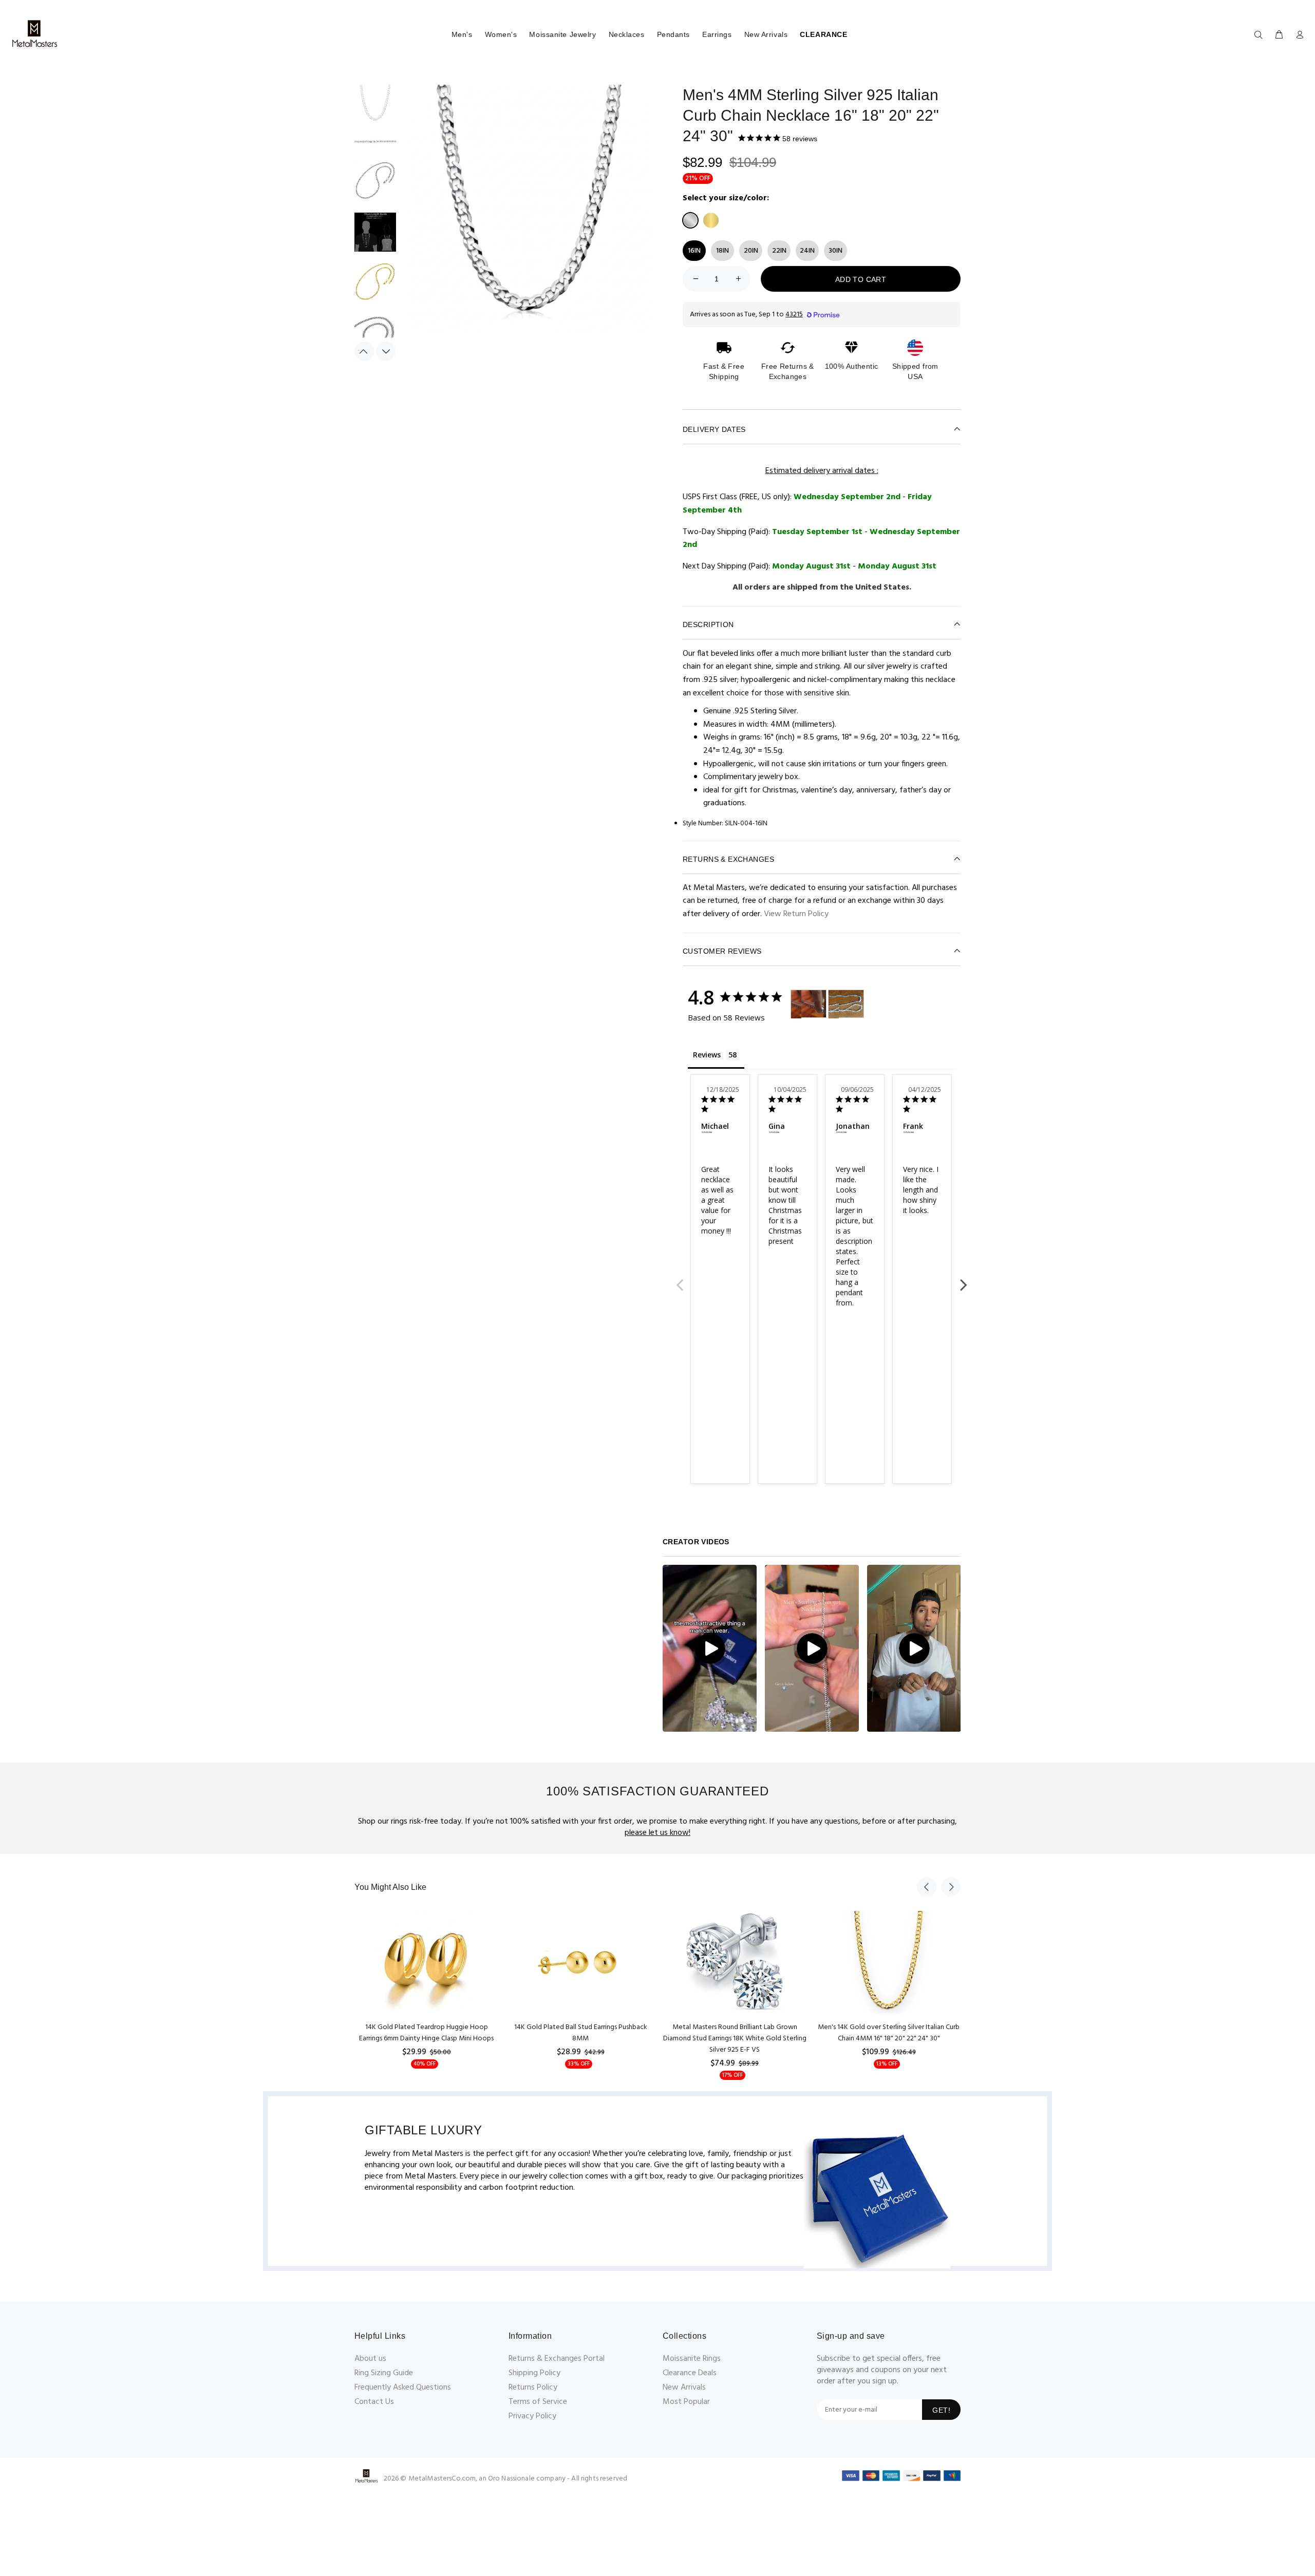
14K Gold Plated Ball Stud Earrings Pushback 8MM (581, 2033)
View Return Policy (796, 914)
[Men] (796, 1004)
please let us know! (657, 1833)
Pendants (673, 34)
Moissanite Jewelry (562, 34)
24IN (807, 251)
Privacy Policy (532, 2416)
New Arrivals (766, 34)
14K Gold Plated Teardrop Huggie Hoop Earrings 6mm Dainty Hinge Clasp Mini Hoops (426, 2033)
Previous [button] (364, 351)
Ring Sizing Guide (384, 2373)
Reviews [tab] (707, 1055)
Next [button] (386, 351)
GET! (941, 2410)
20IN (751, 251)
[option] (375, 108)
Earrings (717, 34)
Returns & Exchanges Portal (557, 2359)
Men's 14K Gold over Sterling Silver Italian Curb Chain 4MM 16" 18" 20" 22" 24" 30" (889, 2033)
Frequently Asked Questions (403, 2388)
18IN (722, 251)
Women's (501, 34)
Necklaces (627, 34)
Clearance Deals (690, 2373)
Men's (462, 34)
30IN (835, 251)
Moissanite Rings (692, 2359)
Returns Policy (533, 2388)
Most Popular (686, 2402)
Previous (680, 1279)
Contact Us (374, 2402)
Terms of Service (538, 2402)
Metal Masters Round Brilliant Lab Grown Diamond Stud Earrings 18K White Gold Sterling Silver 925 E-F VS (735, 2039)
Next (963, 1279)
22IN (779, 251)
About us (370, 2359)
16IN (694, 251)
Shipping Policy (534, 2373)
